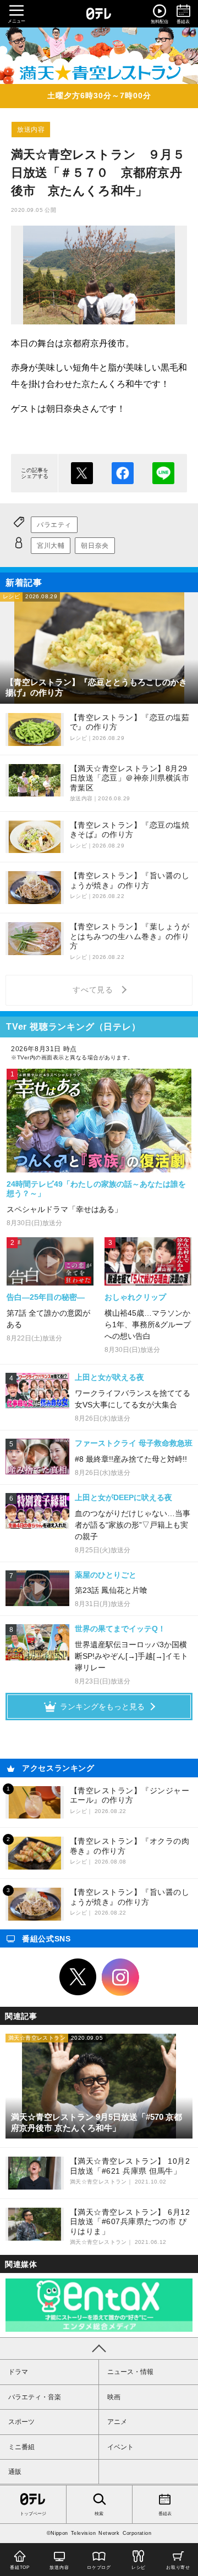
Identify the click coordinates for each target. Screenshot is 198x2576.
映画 (114, 2397)
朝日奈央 (95, 546)
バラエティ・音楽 (35, 2397)
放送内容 (31, 130)
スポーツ (21, 2422)
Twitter (78, 1977)
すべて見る (95, 990)
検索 (99, 2514)
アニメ (117, 2422)
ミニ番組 (21, 2447)
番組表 (165, 2514)
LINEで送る (163, 473)
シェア (123, 473)
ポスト (82, 473)
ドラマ (18, 2372)
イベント (120, 2447)
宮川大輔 (51, 546)
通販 (15, 2472)
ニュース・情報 (130, 2372)
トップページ (33, 2514)
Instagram (120, 1977)
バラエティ (54, 525)
